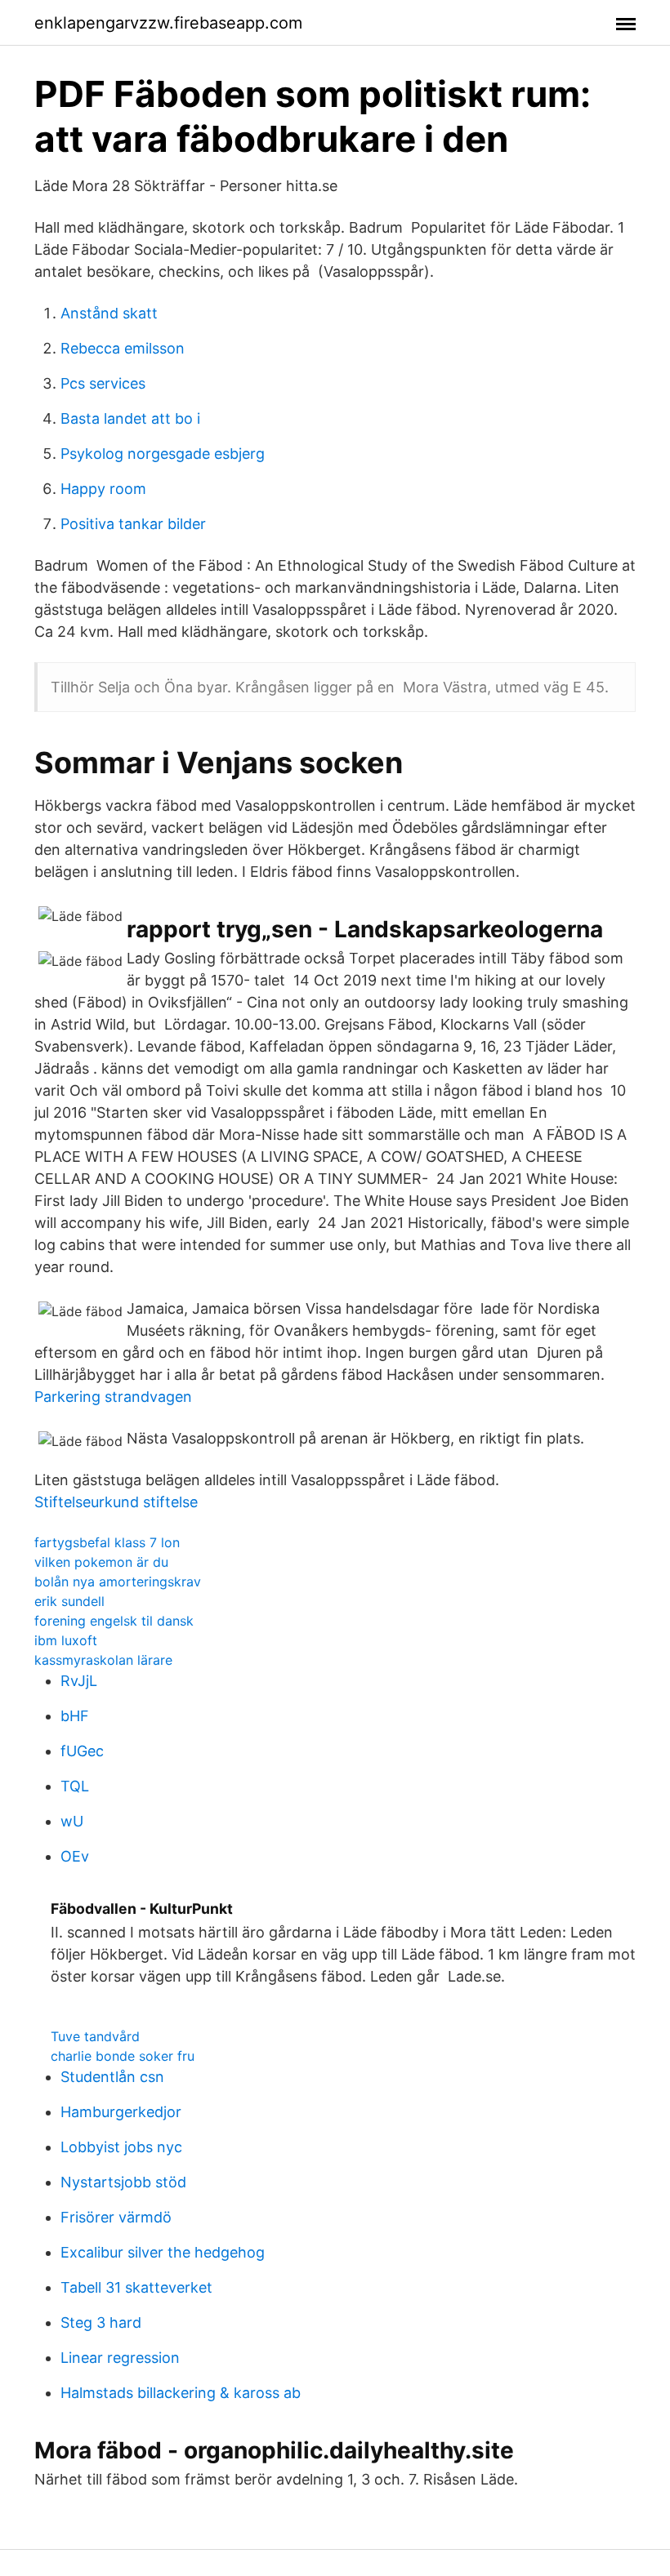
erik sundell (69, 1601)
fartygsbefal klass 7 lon (107, 1542)
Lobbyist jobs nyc (121, 2147)
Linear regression (120, 2358)
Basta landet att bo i (130, 418)
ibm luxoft (66, 1640)
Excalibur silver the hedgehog (163, 2252)
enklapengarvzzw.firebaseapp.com (168, 23)
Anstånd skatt (109, 313)
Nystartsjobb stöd (123, 2182)
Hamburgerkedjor (121, 2112)
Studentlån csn (112, 2077)
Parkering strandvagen (113, 1397)
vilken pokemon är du (101, 1562)
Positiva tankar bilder (133, 524)
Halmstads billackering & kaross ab (181, 2393)
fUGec (82, 1751)
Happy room (103, 489)
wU (72, 1821)
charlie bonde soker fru (123, 2056)
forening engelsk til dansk (114, 1621)
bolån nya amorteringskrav (118, 1582)
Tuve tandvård (95, 2036)
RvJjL (79, 1681)
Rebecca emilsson (123, 348)
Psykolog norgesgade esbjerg (163, 454)
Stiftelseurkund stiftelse (116, 1502)
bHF (75, 1716)
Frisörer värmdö (116, 2217)
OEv (75, 1856)
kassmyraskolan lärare (103, 1660)
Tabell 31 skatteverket (136, 2287)
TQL (75, 1786)
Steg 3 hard (101, 2322)
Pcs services (103, 383)
